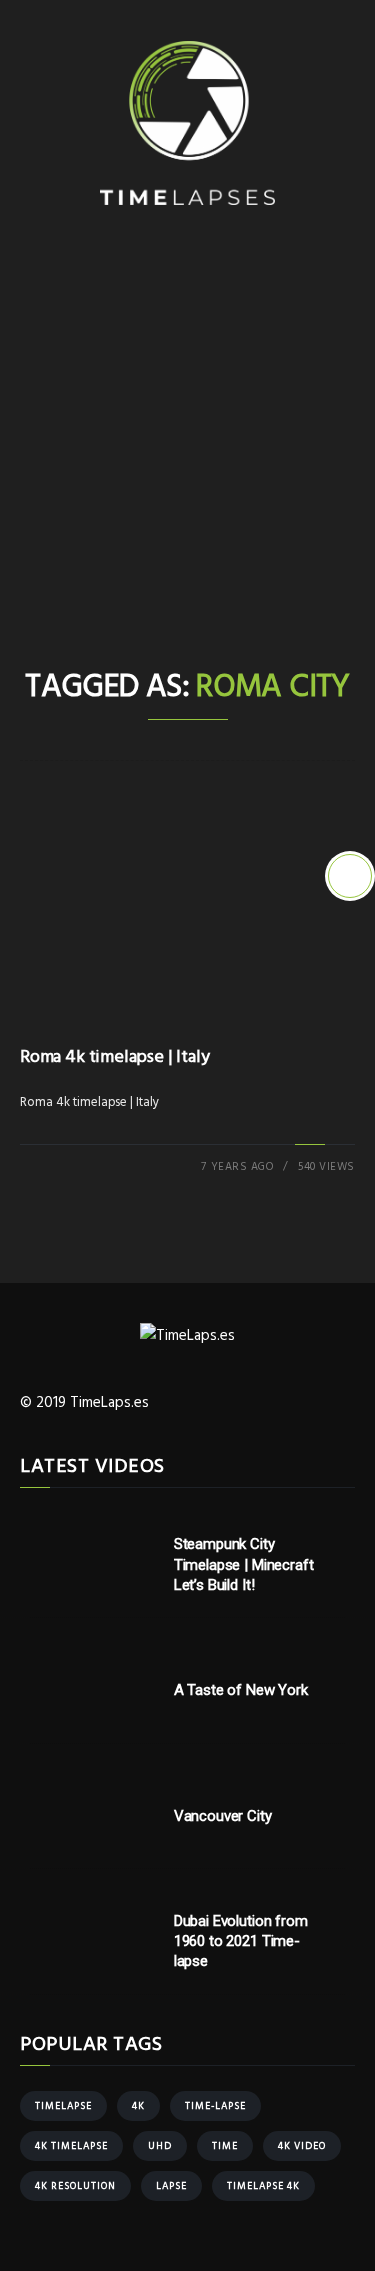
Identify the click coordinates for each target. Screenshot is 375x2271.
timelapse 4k (263, 2186)
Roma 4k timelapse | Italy (115, 1057)
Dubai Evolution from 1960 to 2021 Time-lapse (241, 1941)
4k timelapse (71, 2146)
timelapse (63, 2106)
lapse (171, 2186)
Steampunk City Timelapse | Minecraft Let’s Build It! (244, 1564)
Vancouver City (223, 1816)
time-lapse (215, 2106)
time (225, 2146)
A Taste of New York (241, 1690)
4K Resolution (75, 2186)
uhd (160, 2146)
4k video (302, 2146)
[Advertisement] (187, 468)
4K (138, 2106)
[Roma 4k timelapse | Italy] (350, 876)
